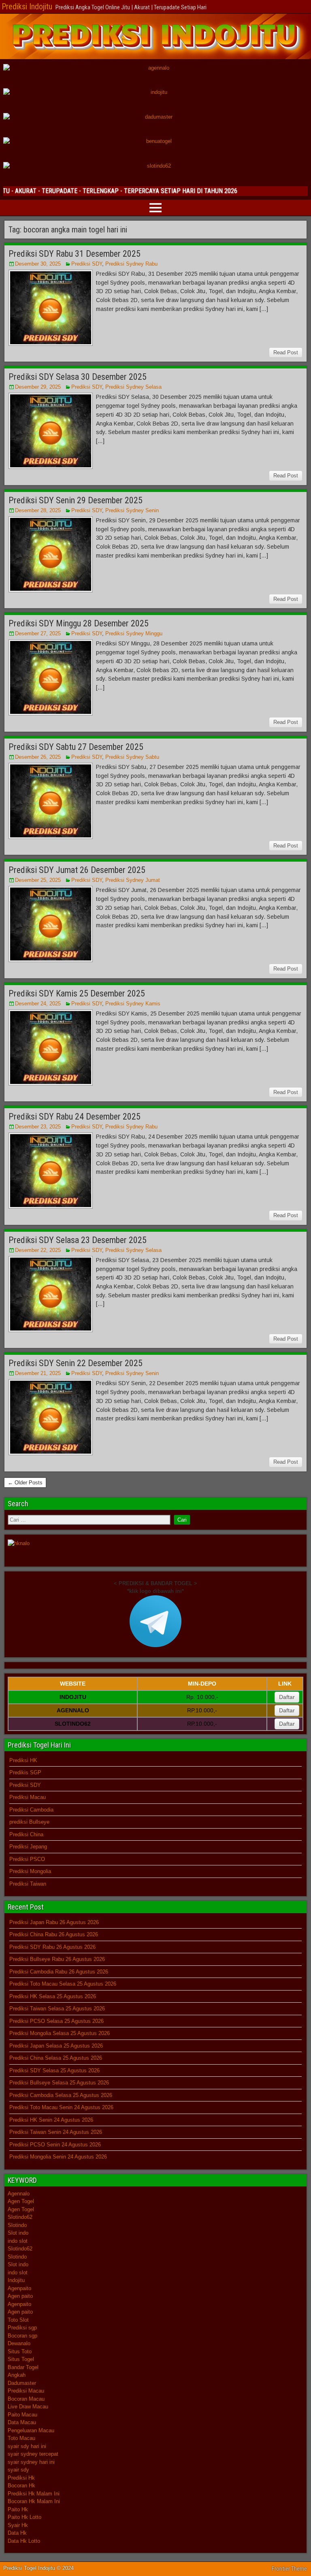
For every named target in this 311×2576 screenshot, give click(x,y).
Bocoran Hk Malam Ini (34, 2501)
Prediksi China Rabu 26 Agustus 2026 (54, 1934)
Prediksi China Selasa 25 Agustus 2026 (56, 2058)
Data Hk (17, 2533)
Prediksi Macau (28, 1797)
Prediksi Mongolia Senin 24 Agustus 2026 (58, 2157)
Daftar (287, 1697)
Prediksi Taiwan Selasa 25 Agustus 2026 (57, 2009)
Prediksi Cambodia (31, 1810)
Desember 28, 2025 (38, 510)
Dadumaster (22, 2383)
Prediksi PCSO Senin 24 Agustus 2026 (55, 2145)
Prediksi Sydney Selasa (133, 387)
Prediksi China (26, 1834)
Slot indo (18, 2233)
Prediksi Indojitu (27, 6)
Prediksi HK (23, 1760)
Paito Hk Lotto (24, 2517)
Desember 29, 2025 (38, 387)
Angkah (17, 2375)
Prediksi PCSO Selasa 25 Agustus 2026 (56, 2021)
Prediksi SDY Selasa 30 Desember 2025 (78, 377)
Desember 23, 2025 (38, 1127)
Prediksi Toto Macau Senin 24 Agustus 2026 (61, 2107)
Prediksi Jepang (28, 1847)
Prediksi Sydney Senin (132, 510)
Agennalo (19, 2194)
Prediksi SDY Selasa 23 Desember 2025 (78, 1240)
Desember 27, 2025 (38, 633)
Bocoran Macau (26, 2399)
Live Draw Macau (28, 2407)
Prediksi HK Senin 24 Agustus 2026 (51, 2120)
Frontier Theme (289, 2569)
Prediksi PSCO (27, 1859)
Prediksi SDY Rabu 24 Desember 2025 (75, 1117)
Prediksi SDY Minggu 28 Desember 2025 (79, 623)
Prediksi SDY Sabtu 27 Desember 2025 (76, 747)
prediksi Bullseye (29, 1822)
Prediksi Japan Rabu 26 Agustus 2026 (54, 1922)
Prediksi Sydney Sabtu (132, 757)
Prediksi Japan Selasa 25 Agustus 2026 (56, 2046)
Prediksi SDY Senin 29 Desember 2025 (76, 500)
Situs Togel (21, 2359)
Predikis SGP (25, 1772)
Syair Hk (18, 2525)
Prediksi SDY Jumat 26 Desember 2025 (77, 870)
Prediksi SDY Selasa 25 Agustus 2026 (54, 2070)
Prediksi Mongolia (30, 1871)
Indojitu (16, 2280)
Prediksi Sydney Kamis (133, 1004)
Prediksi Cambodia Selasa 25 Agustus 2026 (61, 2095)
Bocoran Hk (21, 2486)
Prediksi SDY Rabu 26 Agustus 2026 (52, 1947)
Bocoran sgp (22, 2336)
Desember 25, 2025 (38, 880)
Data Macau (22, 2422)
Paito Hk (18, 2509)
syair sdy (18, 2470)
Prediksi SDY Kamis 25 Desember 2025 (77, 993)
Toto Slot (18, 2320)
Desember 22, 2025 (38, 1250)
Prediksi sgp (22, 2328)
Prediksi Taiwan (28, 1884)
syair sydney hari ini (31, 2462)
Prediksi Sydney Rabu (131, 264)
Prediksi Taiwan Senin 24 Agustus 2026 (56, 2132)
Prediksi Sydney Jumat (133, 880)
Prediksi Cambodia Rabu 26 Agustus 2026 (59, 1972)
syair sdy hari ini (27, 2446)
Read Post (286, 352)
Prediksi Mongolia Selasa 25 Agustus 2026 (60, 2033)
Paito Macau (22, 2415)
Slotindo (17, 2225)
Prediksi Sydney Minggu (134, 633)
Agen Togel (21, 2201)
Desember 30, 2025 (38, 264)
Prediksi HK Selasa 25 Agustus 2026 (53, 1996)
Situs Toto (20, 2351)
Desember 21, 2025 (38, 1373)
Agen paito (20, 2296)
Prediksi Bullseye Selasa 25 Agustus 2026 (59, 2083)
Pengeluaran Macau (31, 2430)
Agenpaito (19, 2288)
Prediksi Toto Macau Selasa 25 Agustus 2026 (63, 1984)
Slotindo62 (20, 2217)
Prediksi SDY (87, 264)
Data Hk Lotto (24, 2541)
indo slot (18, 2241)
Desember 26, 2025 (38, 757)
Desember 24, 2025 (38, 1004)
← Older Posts (25, 1483)
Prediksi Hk (21, 2478)
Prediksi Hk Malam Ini (34, 2494)
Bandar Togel (23, 2367)
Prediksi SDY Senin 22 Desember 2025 (76, 1363)
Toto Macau (21, 2438)
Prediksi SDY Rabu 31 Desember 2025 (75, 254)
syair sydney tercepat (33, 2454)
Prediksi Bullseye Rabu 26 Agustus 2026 (57, 1959)
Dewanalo (19, 2343)
